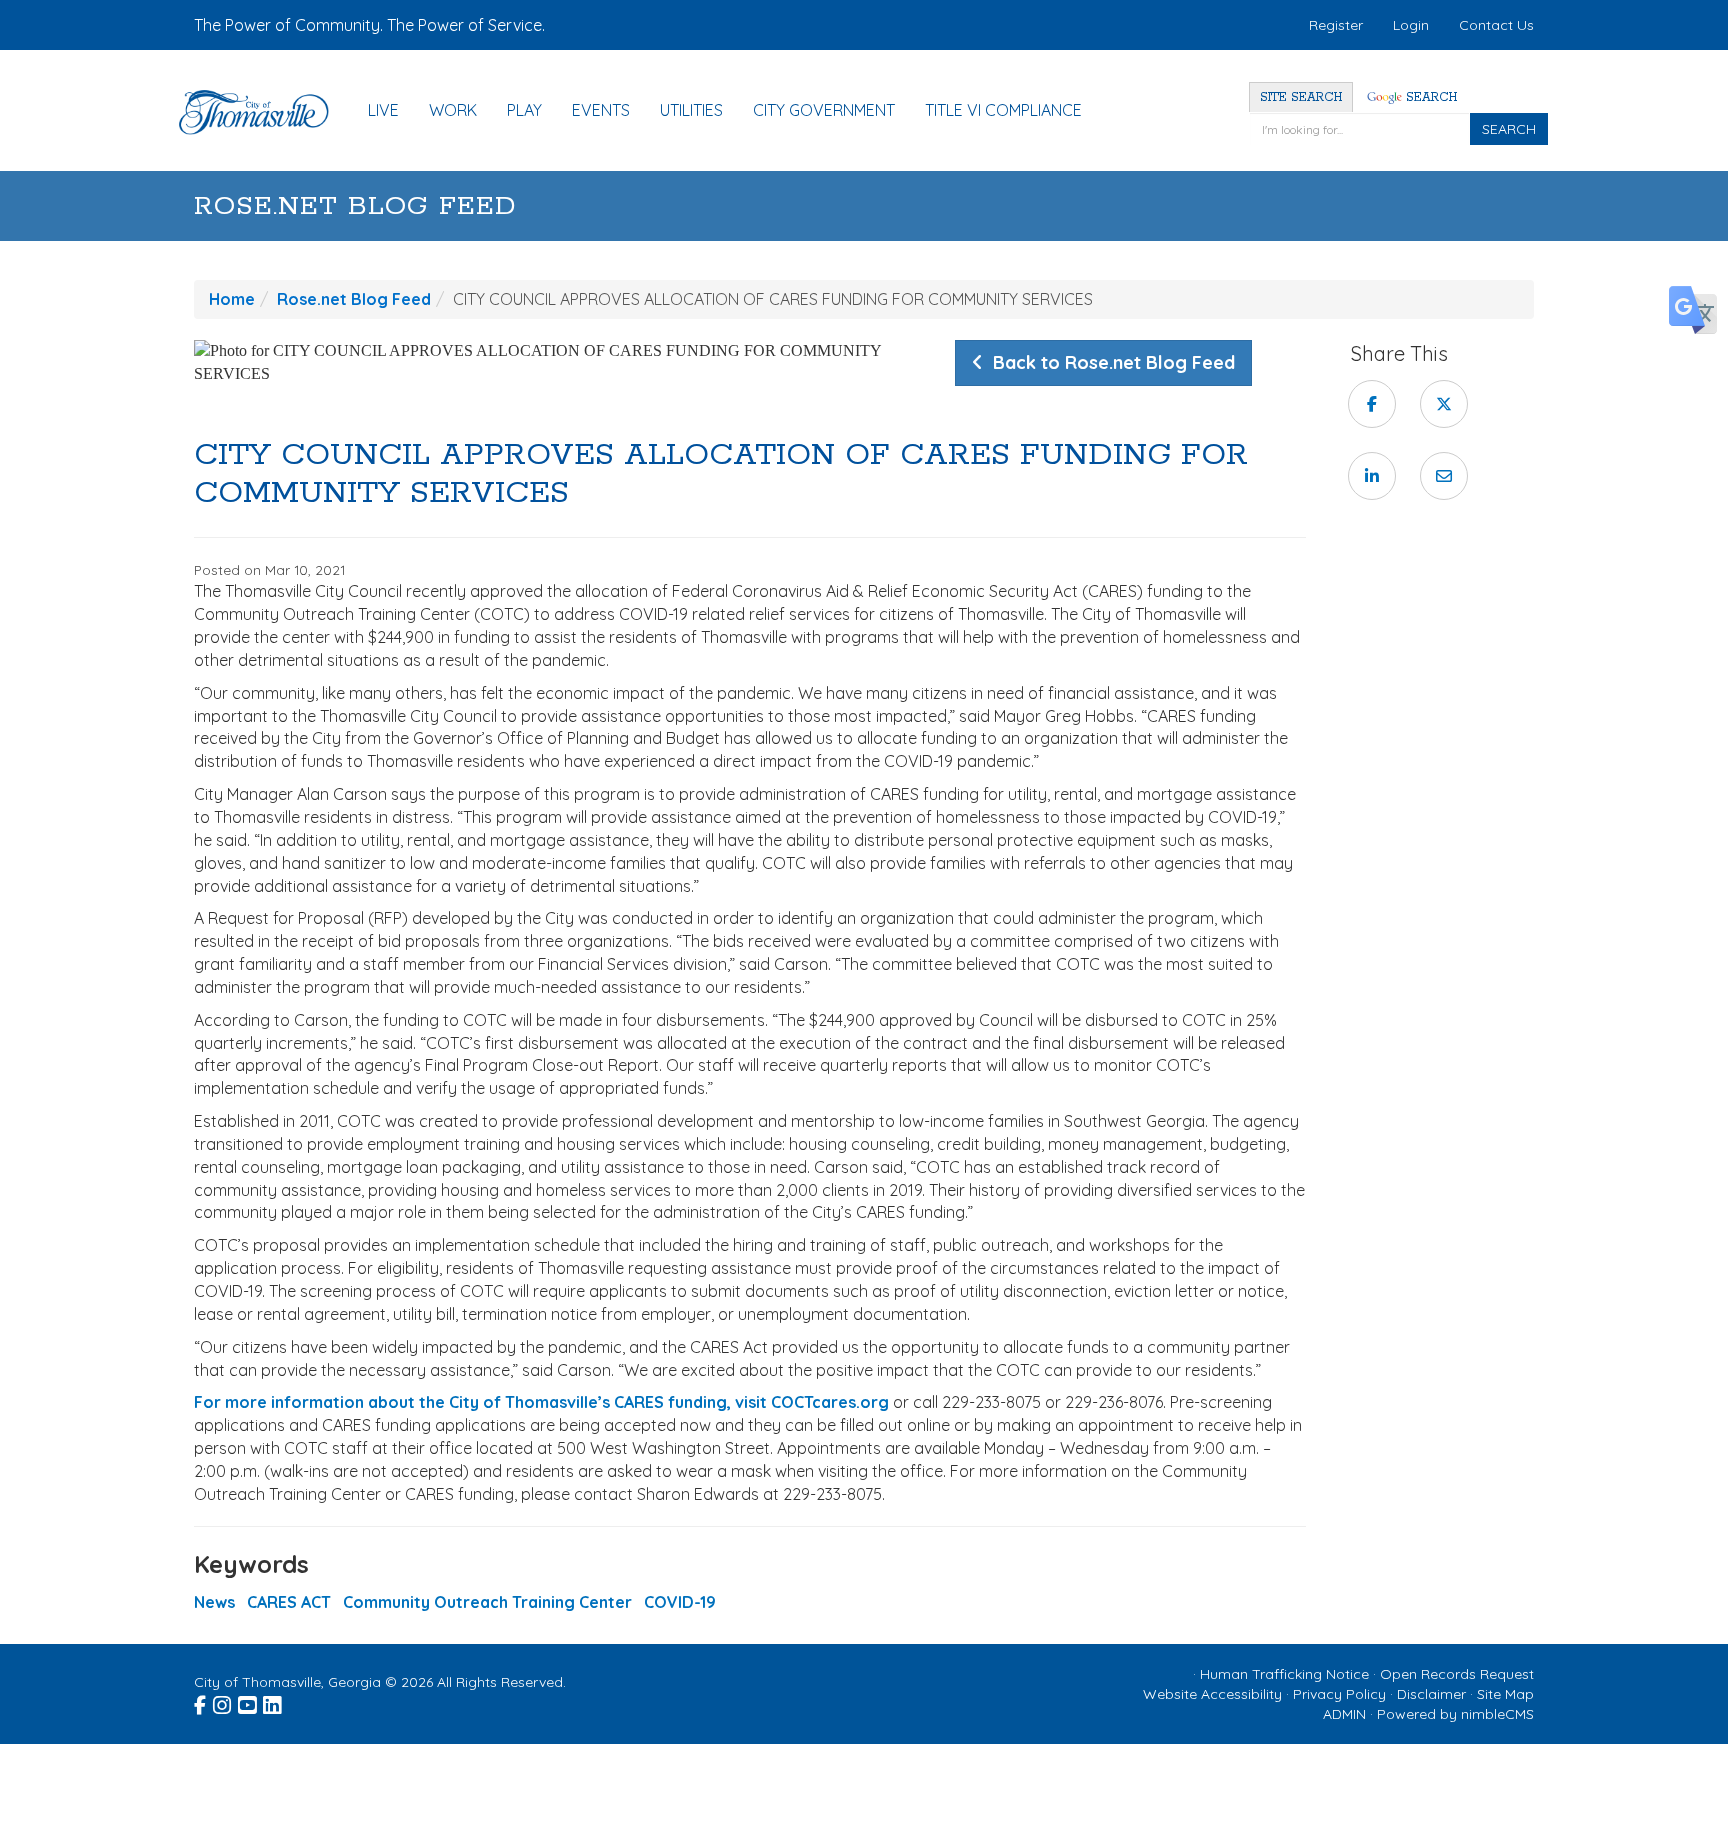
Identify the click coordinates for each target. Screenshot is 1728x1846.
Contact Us (1496, 25)
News (214, 1602)
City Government (824, 110)
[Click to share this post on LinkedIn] (1372, 476)
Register (1336, 25)
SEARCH (1509, 129)
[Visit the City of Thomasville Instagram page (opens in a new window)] (223, 1702)
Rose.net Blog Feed (355, 206)
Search (1429, 97)
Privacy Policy (1339, 1694)
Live (383, 110)
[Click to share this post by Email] (1444, 476)
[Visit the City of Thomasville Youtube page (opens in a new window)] (248, 1702)
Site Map (1505, 1694)
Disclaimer (1431, 1694)
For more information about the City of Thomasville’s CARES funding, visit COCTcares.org (541, 1402)
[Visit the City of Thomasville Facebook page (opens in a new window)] (201, 1702)
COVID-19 (680, 1602)
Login (1411, 25)
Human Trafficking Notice (1284, 1674)
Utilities (691, 110)
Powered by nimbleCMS (1455, 1714)
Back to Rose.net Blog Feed (1109, 362)
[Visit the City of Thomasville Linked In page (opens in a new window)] (273, 1702)
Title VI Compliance (1003, 110)
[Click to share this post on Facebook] (1372, 404)
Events (601, 110)
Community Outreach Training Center (487, 1602)
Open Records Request (1457, 1674)
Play (524, 110)
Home (232, 299)
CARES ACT (289, 1602)
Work (453, 110)
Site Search (1301, 97)
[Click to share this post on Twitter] (1444, 404)
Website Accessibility (1212, 1694)
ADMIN (1344, 1714)
